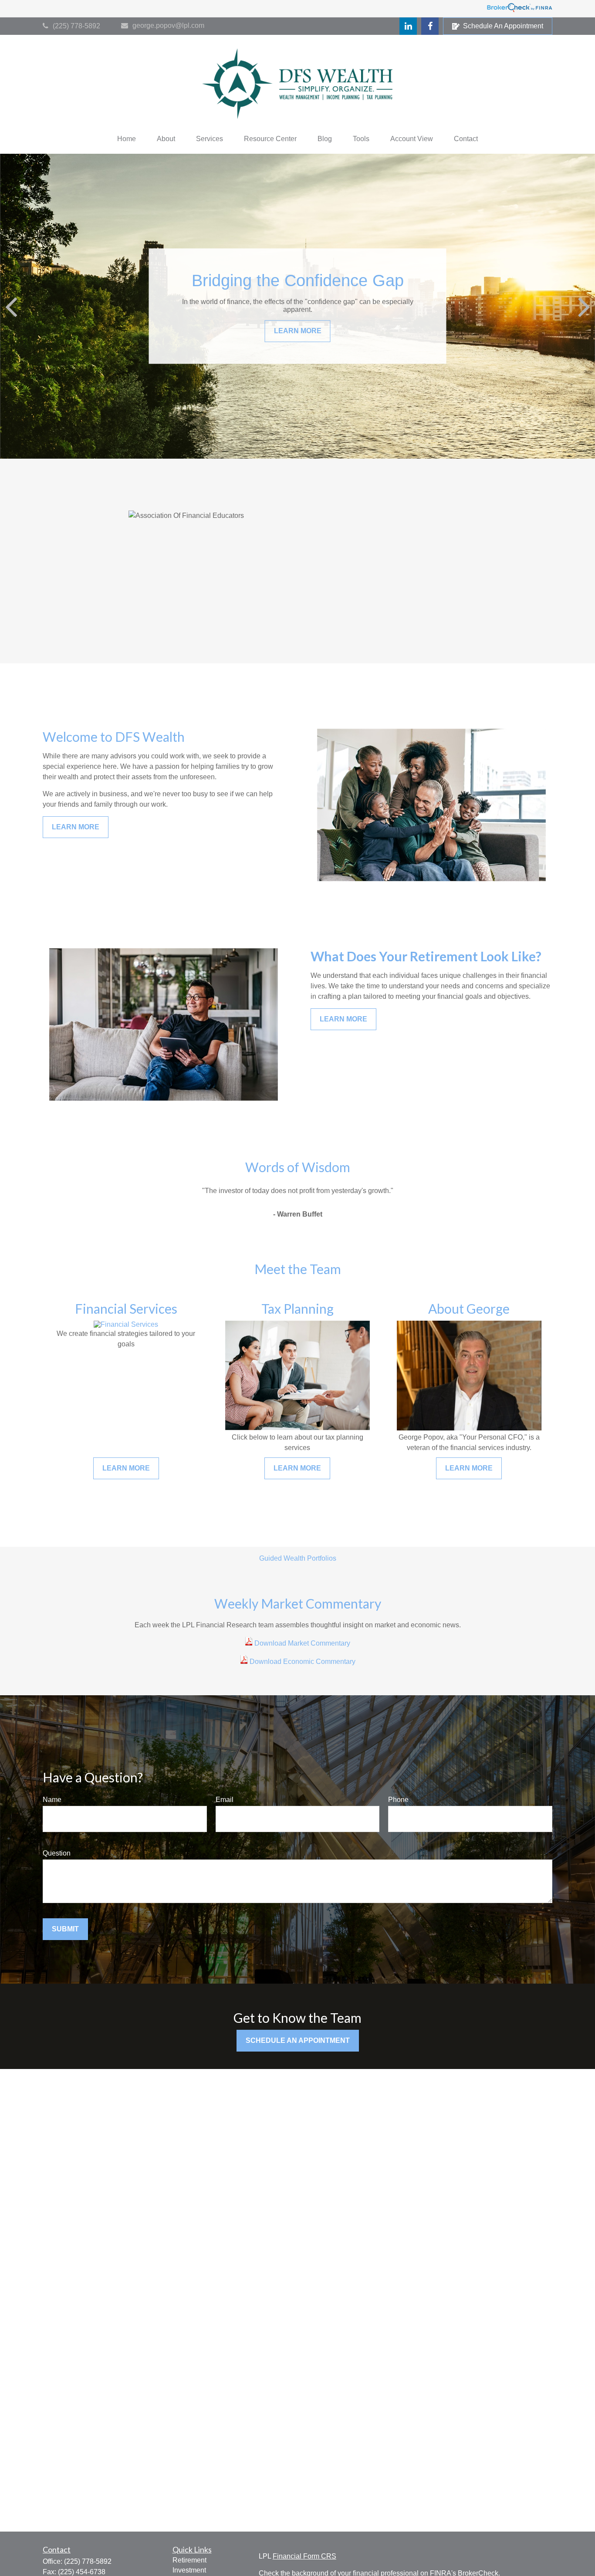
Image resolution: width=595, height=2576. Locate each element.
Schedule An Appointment (503, 26)
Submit (65, 1929)
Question (57, 1853)
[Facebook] (430, 26)
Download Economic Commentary (302, 1662)
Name (52, 1800)
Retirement (189, 2560)
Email (225, 1800)
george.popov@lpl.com (168, 25)
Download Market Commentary (301, 1643)
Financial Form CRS (304, 2556)
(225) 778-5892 (76, 26)
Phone (398, 1800)
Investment (189, 2570)
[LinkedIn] (408, 26)
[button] (127, 139)
